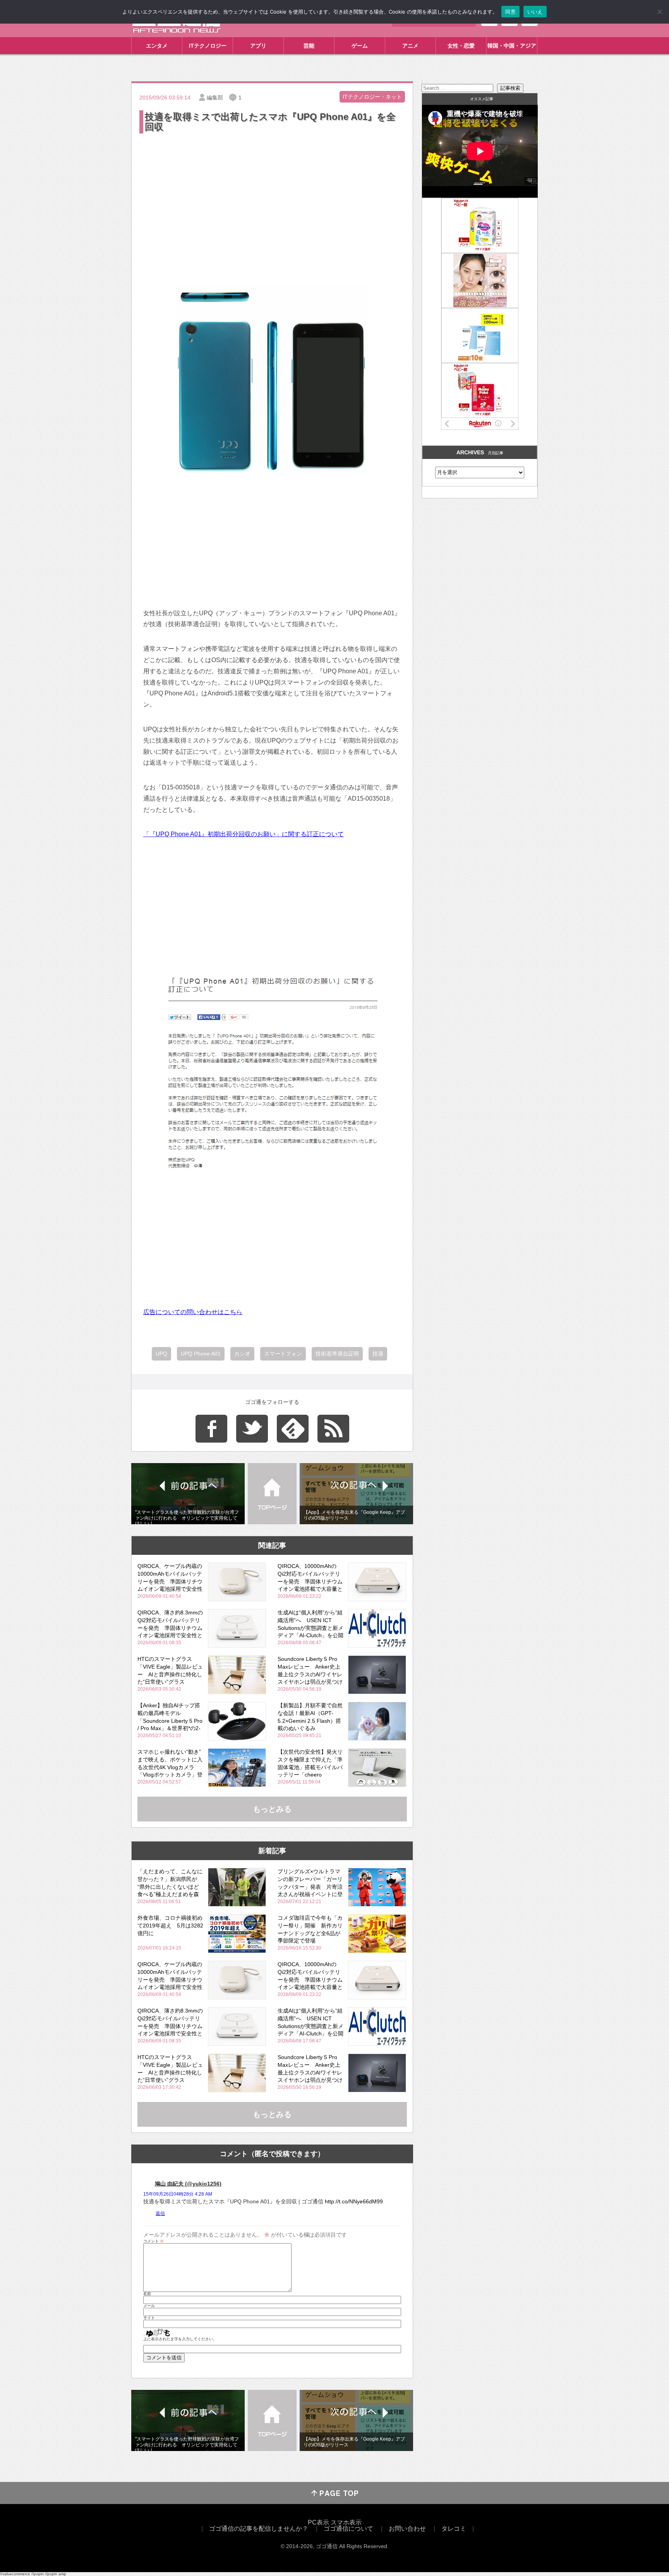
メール (149, 2306)
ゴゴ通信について (348, 2529)
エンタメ (157, 46)
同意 (510, 12)
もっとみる (272, 1809)
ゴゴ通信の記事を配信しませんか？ (259, 2529)
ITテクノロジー (208, 46)
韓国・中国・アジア (512, 46)
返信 (160, 2213)
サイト (149, 2318)
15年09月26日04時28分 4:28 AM (178, 2194)
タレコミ (454, 2529)
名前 (147, 2294)
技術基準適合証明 (337, 1354)
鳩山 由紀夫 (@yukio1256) (188, 2184)
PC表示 (318, 2522)
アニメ (410, 46)
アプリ (258, 46)
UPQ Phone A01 (201, 1354)
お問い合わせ (407, 2529)
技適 (378, 1354)
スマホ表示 (346, 2522)
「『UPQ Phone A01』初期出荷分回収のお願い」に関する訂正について (244, 834)
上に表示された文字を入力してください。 (180, 2339)
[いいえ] (659, 12)
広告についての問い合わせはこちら (193, 1312)
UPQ (161, 1354)
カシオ (242, 1354)
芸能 (309, 46)
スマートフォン (283, 1354)
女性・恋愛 (461, 46)
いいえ (535, 12)
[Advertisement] (272, 193)
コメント (154, 2241)
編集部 (215, 98)
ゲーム (360, 46)
